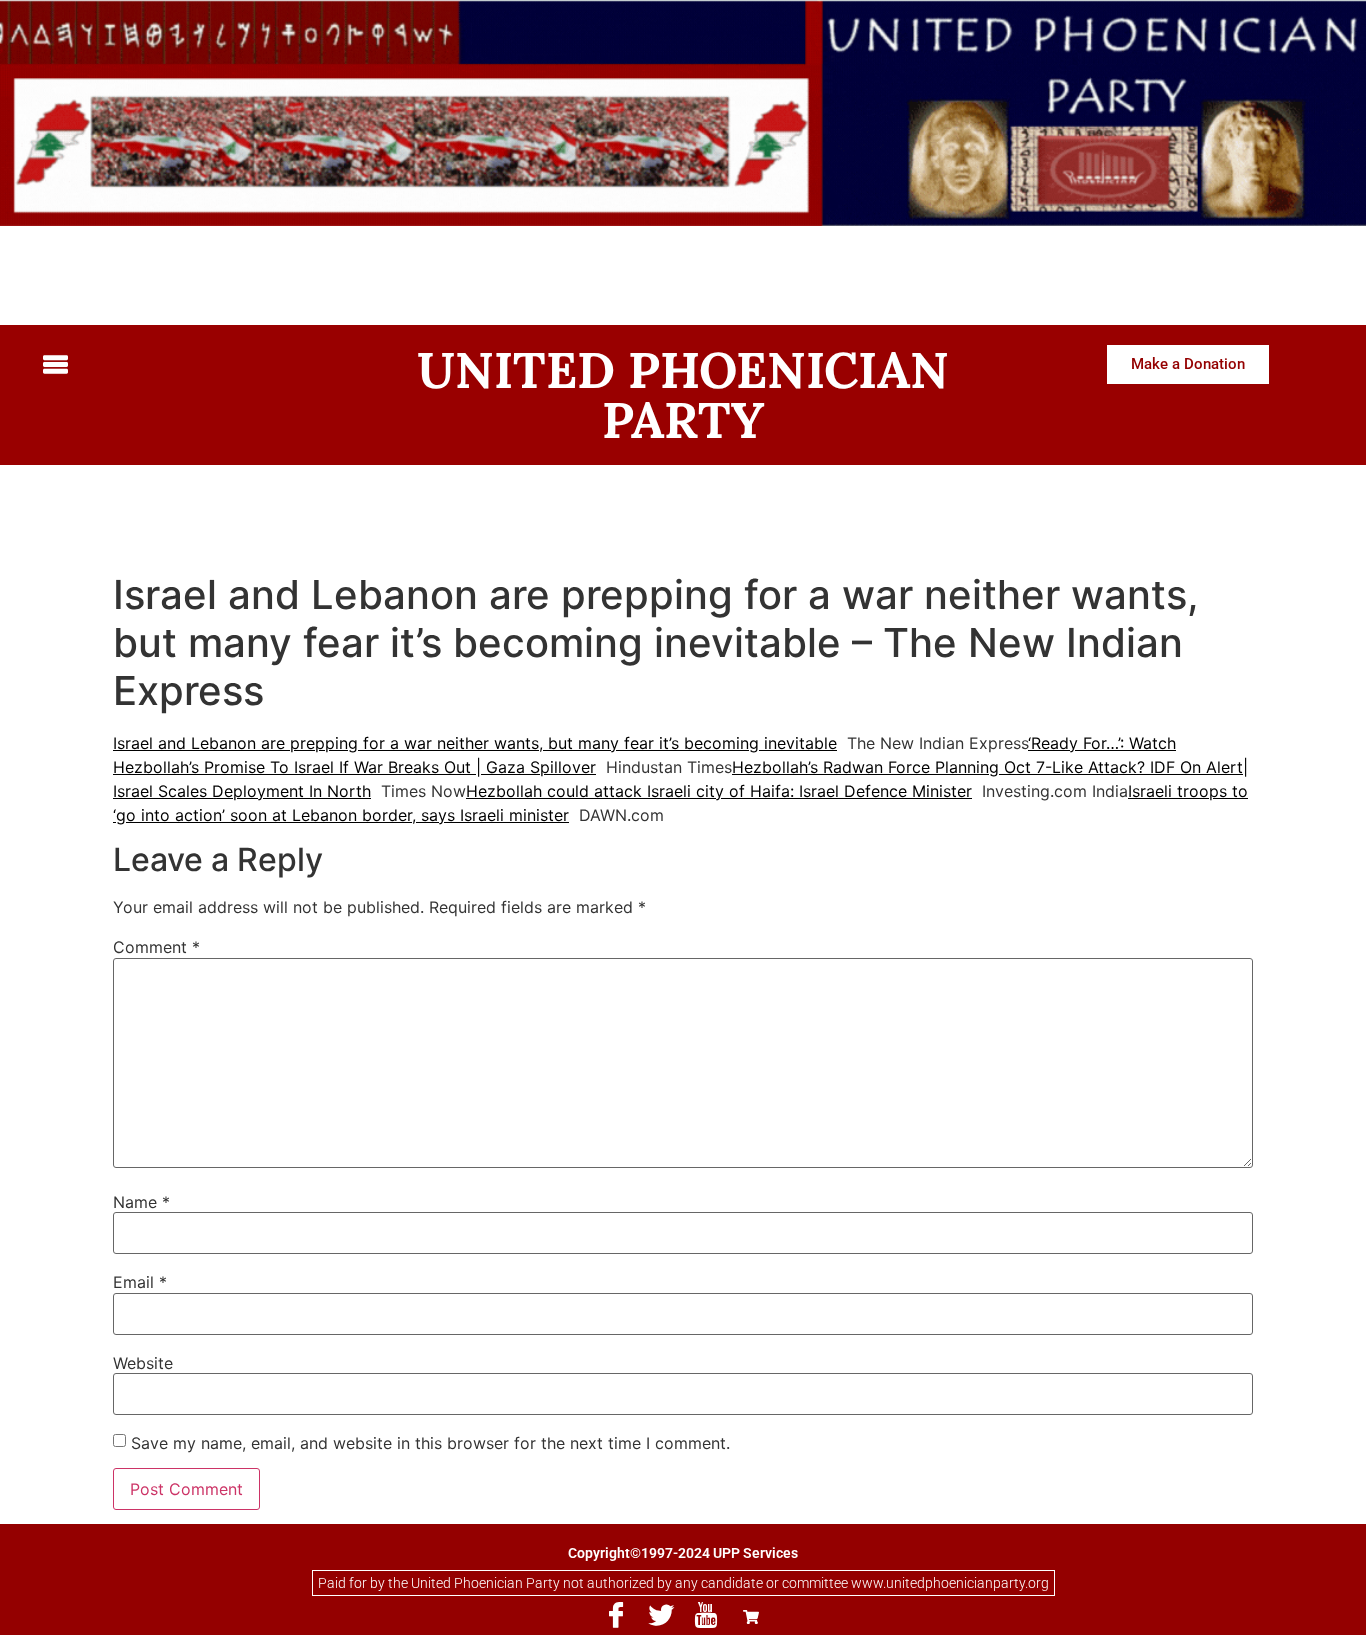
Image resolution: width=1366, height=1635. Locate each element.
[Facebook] (616, 1616)
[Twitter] (661, 1616)
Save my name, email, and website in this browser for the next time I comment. (430, 1443)
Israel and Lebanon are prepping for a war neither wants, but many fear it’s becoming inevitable (475, 743)
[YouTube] (706, 1616)
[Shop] (751, 1616)
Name (141, 1202)
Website (143, 1363)
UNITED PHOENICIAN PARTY (683, 395)
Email (140, 1282)
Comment (156, 947)
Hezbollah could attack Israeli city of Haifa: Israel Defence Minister (719, 791)
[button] (186, 366)
